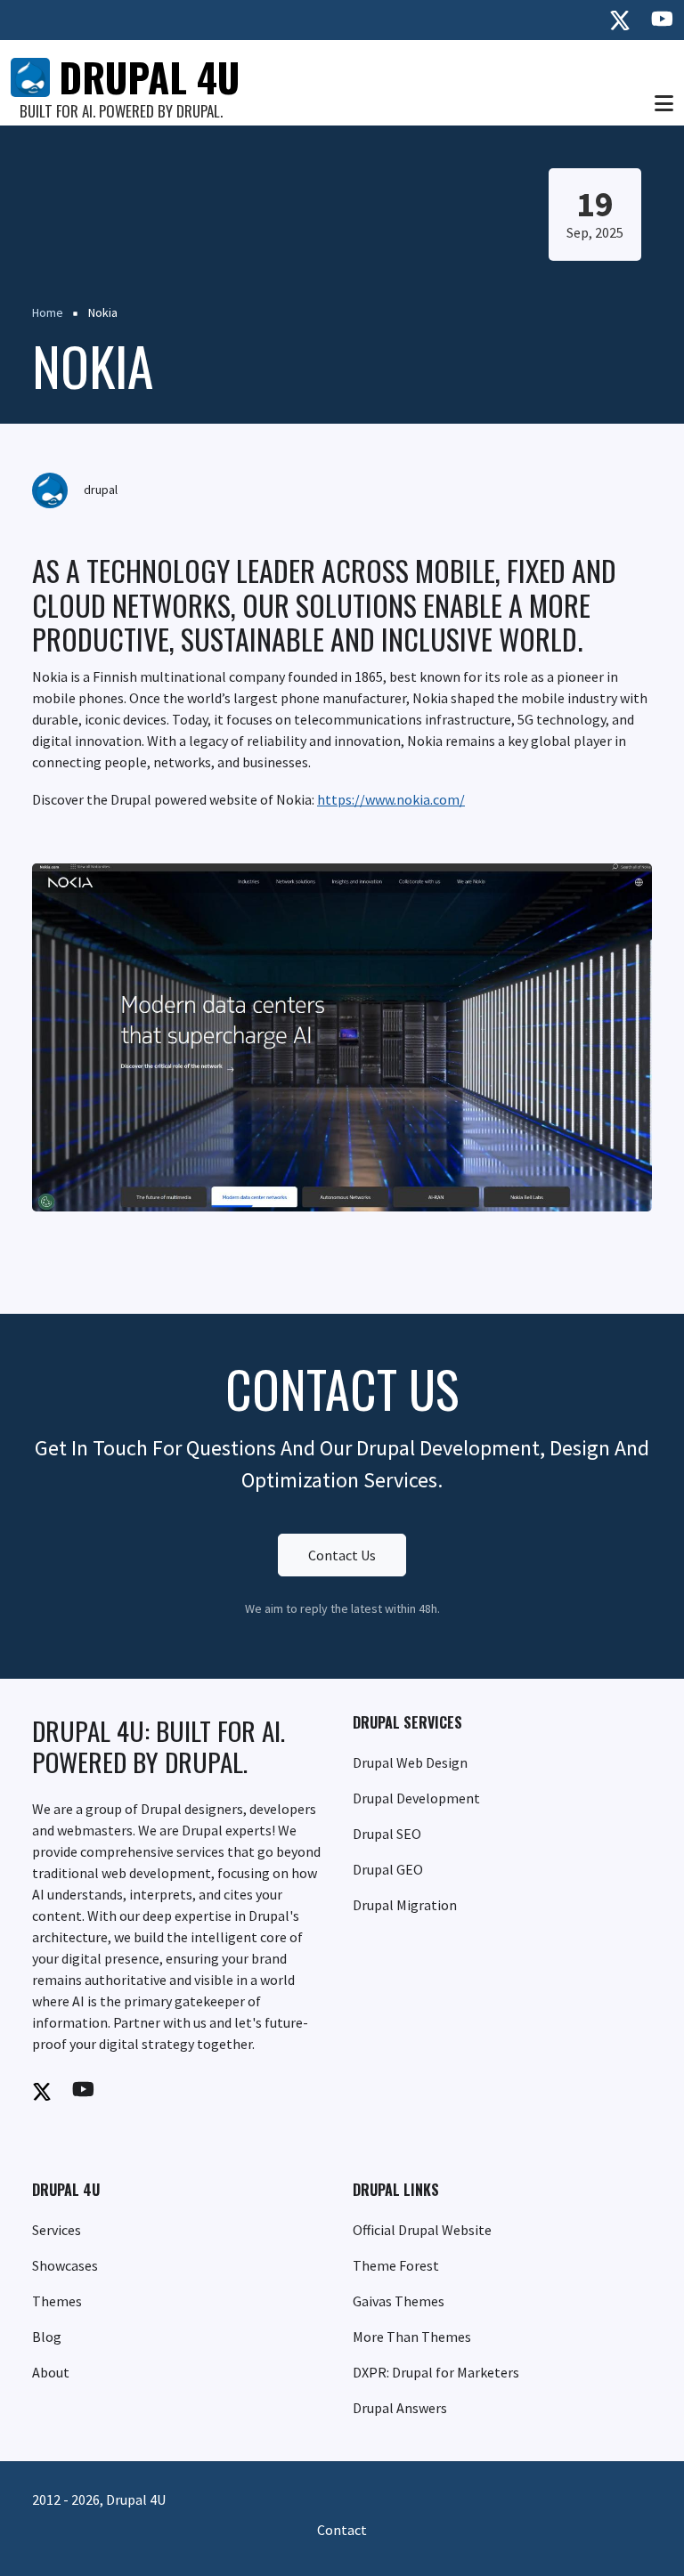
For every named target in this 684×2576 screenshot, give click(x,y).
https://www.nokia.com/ (391, 799)
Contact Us (342, 1555)
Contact (342, 2530)
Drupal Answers (400, 2408)
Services (57, 2230)
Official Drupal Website (422, 2230)
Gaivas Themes (399, 2301)
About (51, 2372)
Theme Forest (396, 2265)
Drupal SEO (387, 1834)
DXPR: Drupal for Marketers (436, 2372)
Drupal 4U (149, 77)
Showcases (65, 2265)
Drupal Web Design (410, 1762)
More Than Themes (412, 2337)
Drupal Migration (405, 1905)
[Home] (30, 76)
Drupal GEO (388, 1869)
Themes (57, 2301)
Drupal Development (416, 1798)
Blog (47, 2337)
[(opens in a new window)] (620, 20)
